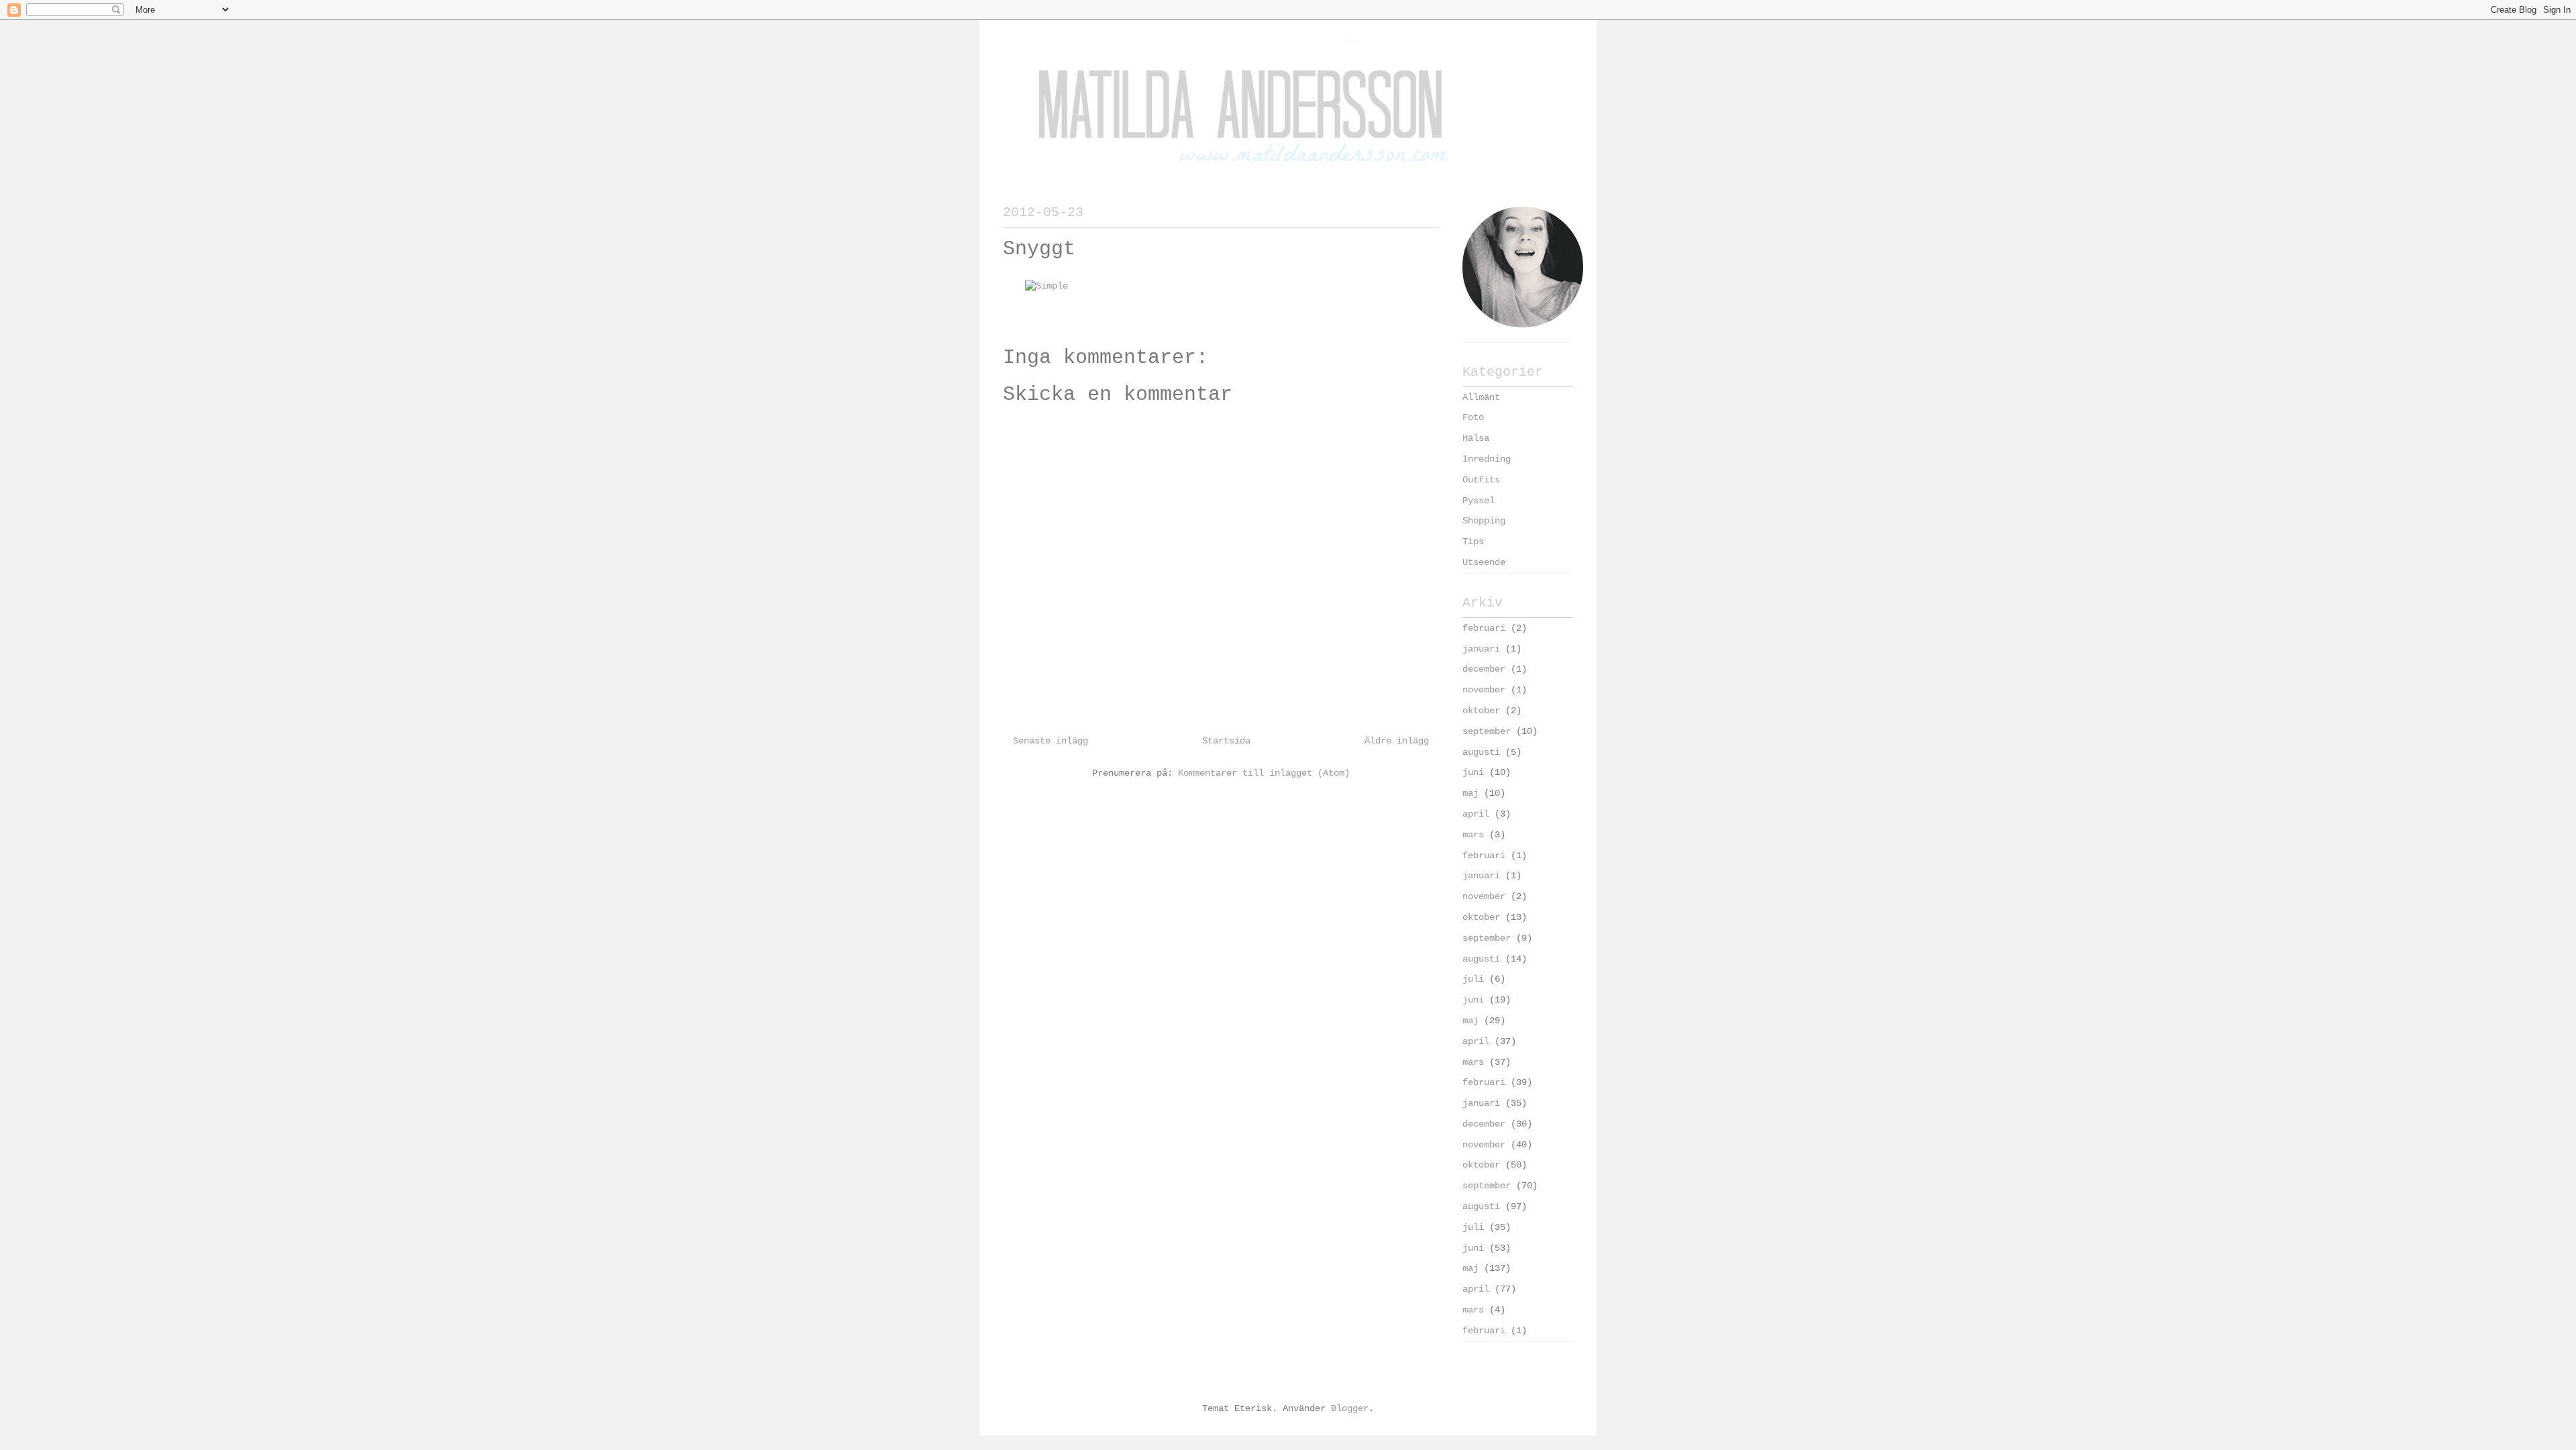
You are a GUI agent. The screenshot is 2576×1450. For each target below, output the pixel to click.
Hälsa (1476, 438)
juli (1473, 979)
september (1487, 731)
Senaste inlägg (1051, 741)
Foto (1473, 417)
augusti (1481, 752)
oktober (1481, 711)
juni (1473, 772)
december (1484, 669)
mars (1473, 835)
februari (1484, 628)
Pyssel (1479, 501)
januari (1481, 649)
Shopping (1484, 521)
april (1476, 814)
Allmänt (1481, 397)
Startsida (1226, 741)
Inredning (1487, 459)
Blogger (1350, 1408)
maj (1470, 793)
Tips (1473, 541)
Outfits (1481, 480)
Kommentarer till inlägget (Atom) (1264, 773)
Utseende (1484, 562)
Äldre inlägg (1397, 741)
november (1484, 690)
